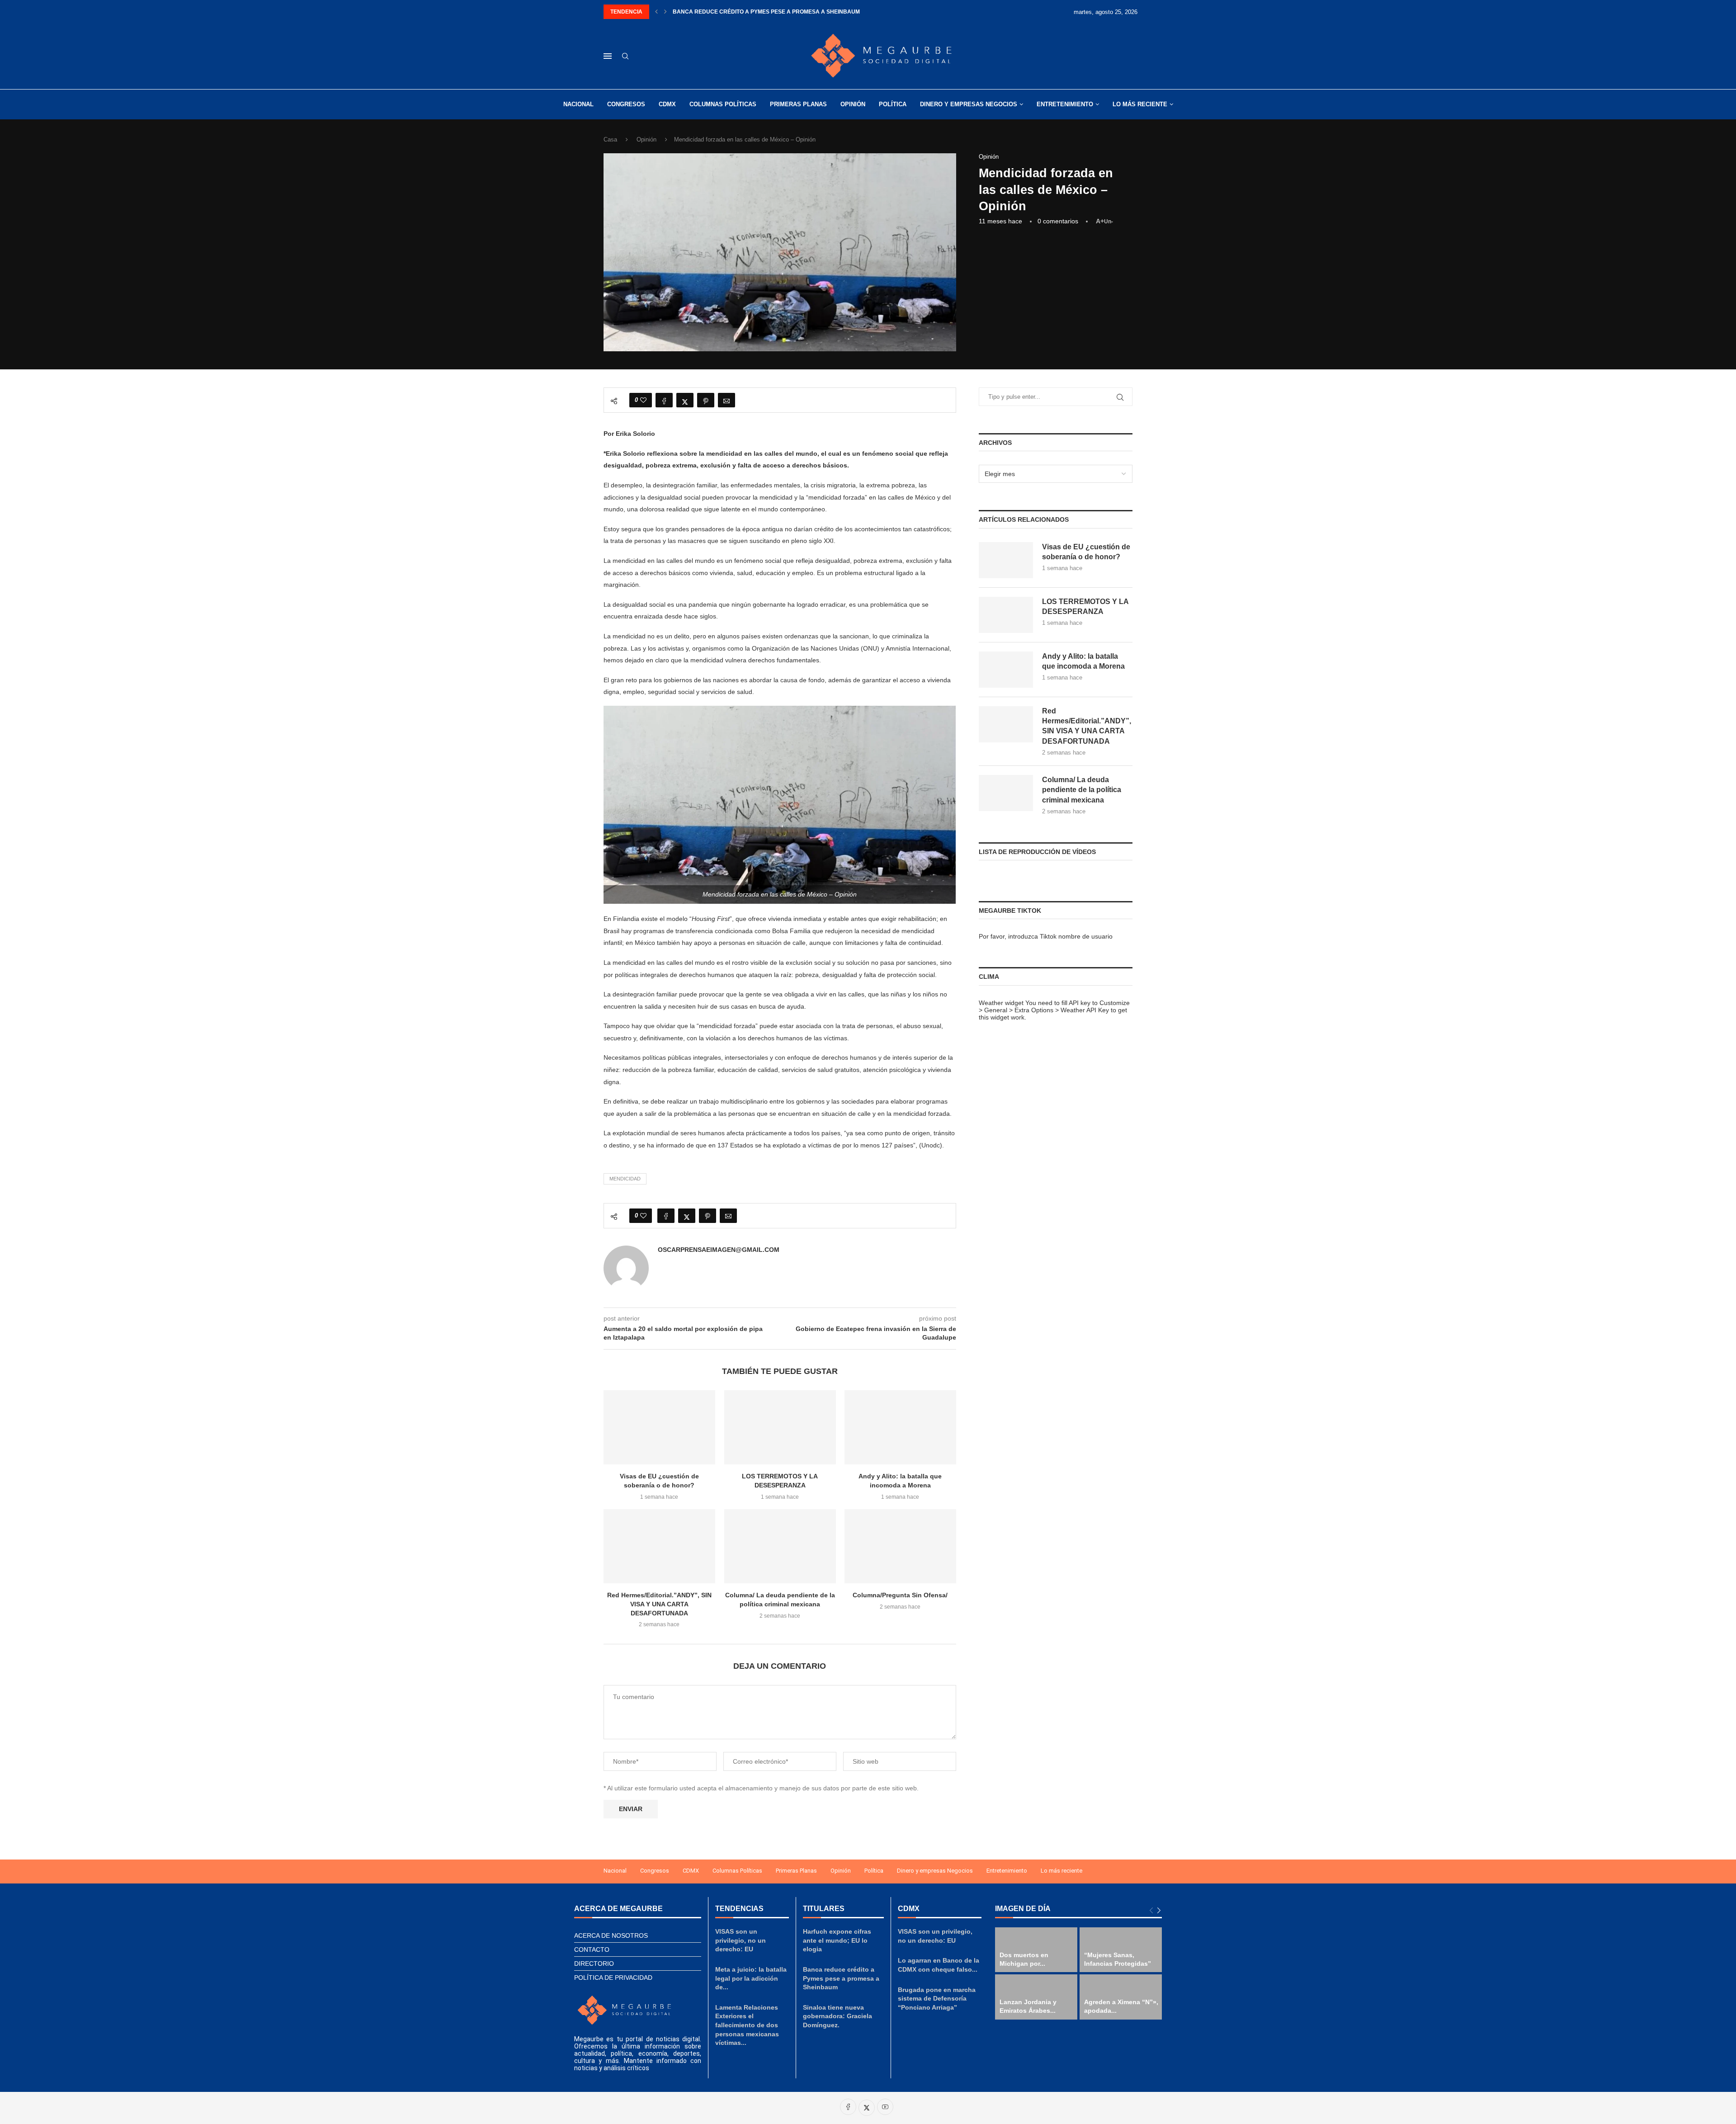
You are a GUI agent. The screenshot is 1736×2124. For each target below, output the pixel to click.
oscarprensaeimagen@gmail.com (719, 1250)
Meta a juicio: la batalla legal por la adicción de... (751, 1978)
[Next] (1159, 1911)
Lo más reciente (1140, 104)
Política (893, 104)
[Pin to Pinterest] (706, 400)
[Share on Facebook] (664, 400)
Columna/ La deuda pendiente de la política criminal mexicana (1082, 790)
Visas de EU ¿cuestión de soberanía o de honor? (1086, 552)
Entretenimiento (1065, 104)
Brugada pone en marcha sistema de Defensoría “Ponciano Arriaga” (937, 1999)
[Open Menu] (608, 56)
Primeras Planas (798, 104)
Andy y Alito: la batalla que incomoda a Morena (1083, 661)
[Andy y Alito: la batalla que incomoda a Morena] (900, 1427)
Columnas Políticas (723, 104)
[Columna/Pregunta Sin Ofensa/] (900, 1546)
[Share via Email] (726, 400)
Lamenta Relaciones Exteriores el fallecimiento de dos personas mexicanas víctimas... (747, 2025)
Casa (610, 139)
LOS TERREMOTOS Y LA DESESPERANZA (1085, 607)
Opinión (853, 104)
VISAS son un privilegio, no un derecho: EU (741, 1940)
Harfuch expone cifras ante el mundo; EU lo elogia (837, 1940)
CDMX (667, 104)
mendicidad (625, 1179)
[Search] (625, 57)
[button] (656, 12)
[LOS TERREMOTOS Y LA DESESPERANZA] (780, 1427)
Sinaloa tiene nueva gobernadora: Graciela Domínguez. (760, 12)
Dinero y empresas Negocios (969, 104)
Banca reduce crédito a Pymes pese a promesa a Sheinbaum (841, 1978)
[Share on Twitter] (685, 400)
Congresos (626, 104)
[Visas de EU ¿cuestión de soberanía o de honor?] (659, 1427)
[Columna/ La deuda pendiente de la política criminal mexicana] (780, 1546)
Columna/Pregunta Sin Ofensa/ (901, 1595)
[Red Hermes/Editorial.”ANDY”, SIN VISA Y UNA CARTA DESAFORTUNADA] (659, 1546)
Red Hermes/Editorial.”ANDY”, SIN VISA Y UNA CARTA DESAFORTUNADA (659, 1604)
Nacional (578, 104)
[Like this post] (643, 400)
